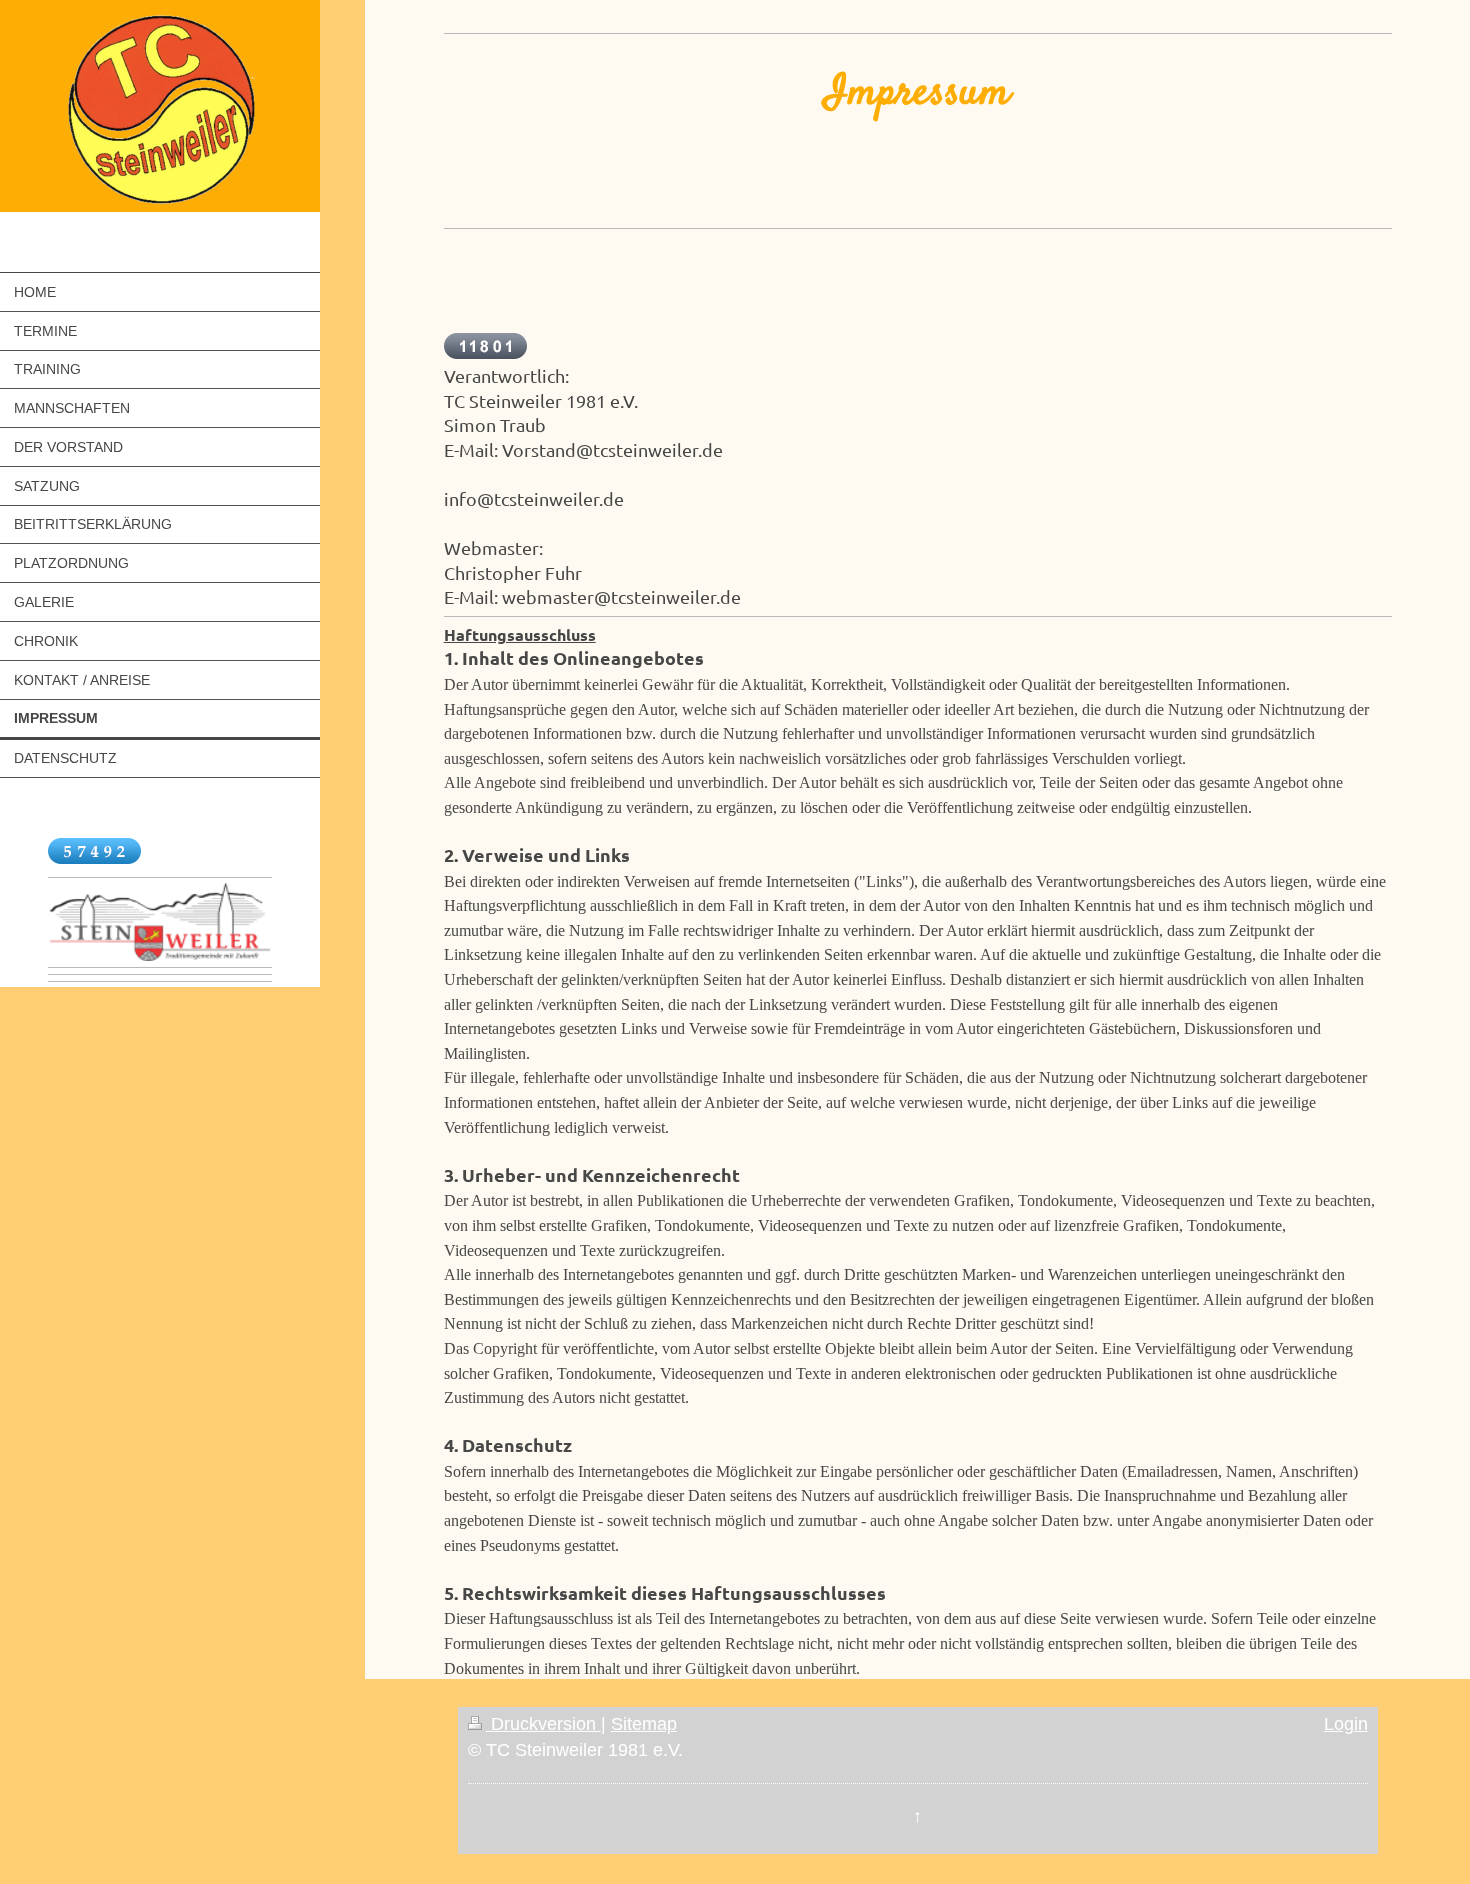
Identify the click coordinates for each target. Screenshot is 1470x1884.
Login (1346, 1724)
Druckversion (543, 1724)
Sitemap (644, 1724)
